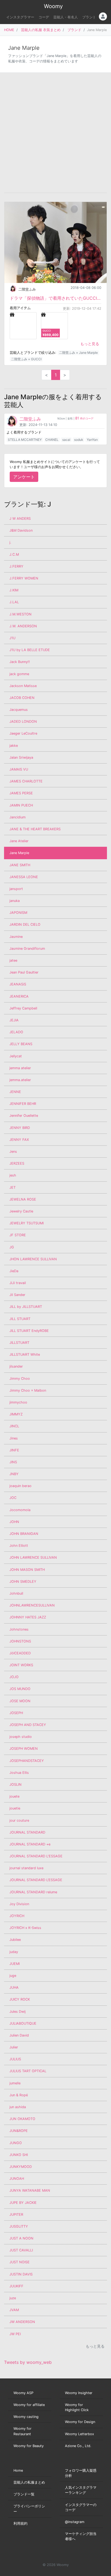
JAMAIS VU (19, 769)
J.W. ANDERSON (23, 626)
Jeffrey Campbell (23, 1008)
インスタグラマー (20, 17)
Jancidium (18, 817)
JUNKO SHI (19, 2155)
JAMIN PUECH (21, 805)
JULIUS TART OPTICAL (28, 2071)
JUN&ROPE (19, 2131)
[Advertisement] (55, 133)
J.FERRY (16, 566)
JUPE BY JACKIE (23, 2203)
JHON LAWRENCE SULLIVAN (33, 1259)
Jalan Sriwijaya (21, 757)
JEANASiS (18, 984)
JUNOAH (17, 2179)
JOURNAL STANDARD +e (30, 1844)
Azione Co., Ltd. (78, 2446)
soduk (79, 440)
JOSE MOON (20, 1701)
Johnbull (16, 1593)
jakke (14, 746)
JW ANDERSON (22, 2322)
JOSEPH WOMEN (24, 1749)
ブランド (89, 17)
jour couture (19, 1820)
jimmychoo (18, 1402)
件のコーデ (84, 419)
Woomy (53, 6)
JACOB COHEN (22, 698)
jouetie (15, 1808)
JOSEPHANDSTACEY (27, 1761)
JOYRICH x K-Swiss (25, 1928)
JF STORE (18, 1235)
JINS (13, 1462)
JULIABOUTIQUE (23, 2023)
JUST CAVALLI (21, 2250)
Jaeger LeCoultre (23, 733)
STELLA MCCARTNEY (25, 440)
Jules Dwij (18, 2012)
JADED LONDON (23, 722)
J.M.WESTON (20, 614)
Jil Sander (17, 1295)
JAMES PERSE (21, 793)
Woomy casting (26, 2417)
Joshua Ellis (19, 1773)
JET (13, 1187)
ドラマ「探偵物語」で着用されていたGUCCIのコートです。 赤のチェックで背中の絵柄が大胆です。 (55, 298)
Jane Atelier (19, 841)
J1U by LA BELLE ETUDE (30, 650)
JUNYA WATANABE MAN (30, 2190)
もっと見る (90, 344)
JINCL (14, 1426)
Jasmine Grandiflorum (27, 949)
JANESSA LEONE (24, 877)
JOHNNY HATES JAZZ (28, 1617)
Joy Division (19, 1904)
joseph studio (21, 1737)
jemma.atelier (20, 1080)
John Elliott (19, 1546)
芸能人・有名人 (66, 17)
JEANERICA (19, 996)
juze (13, 2298)
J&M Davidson (21, 530)
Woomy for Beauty (29, 2446)
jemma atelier (20, 1068)
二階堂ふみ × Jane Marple (78, 353)
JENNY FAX (19, 1140)
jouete (14, 1796)
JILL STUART (20, 1319)
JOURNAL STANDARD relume (33, 1892)
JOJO (14, 1677)
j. (10, 542)
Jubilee (15, 1940)
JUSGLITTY (19, 2226)
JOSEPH (16, 1713)
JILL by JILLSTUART (26, 1307)
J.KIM (14, 590)
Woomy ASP (23, 2393)
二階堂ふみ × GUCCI (26, 359)
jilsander (16, 1366)
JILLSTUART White (25, 1354)
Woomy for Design (80, 2422)
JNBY (14, 1474)
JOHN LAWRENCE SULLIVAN (33, 1557)
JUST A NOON (21, 2238)
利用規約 (20, 2523)
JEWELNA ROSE (23, 1199)
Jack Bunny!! (20, 662)
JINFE (14, 1450)
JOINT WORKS (21, 1665)
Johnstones (19, 1629)
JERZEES (17, 1163)
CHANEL (52, 440)
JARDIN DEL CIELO (25, 924)
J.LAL (14, 602)
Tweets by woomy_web (28, 2362)
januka (15, 901)
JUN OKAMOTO (22, 2119)
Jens (13, 1152)
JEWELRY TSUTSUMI (27, 1223)
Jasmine (16, 937)
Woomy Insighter (79, 2393)
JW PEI (15, 2334)
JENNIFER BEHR (23, 1104)
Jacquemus (19, 710)
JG (12, 1247)
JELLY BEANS (21, 1044)
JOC (13, 1498)
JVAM (14, 2310)
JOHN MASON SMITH (27, 1570)
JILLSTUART (19, 1343)
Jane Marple (19, 853)
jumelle (15, 2083)
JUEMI (15, 1964)
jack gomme (19, 674)
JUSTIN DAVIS (21, 2274)
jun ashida (18, 2107)
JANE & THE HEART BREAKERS (35, 829)
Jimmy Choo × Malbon (28, 1390)
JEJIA (14, 1020)
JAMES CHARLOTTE (26, 781)
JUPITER (16, 2215)
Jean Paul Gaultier (24, 972)
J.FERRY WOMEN (24, 578)
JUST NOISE (20, 2262)
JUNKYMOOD (21, 2167)
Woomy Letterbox (79, 2434)
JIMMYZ (16, 1414)
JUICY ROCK (20, 1999)
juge (13, 1976)
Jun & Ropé (19, 2095)
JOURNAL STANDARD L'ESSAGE (36, 1856)
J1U (12, 638)
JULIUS (15, 2059)
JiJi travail (18, 1283)
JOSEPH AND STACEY (28, 1725)
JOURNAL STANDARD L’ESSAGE (36, 1880)
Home (18, 2470)
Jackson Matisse (23, 686)
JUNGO (16, 2143)
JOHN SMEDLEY (23, 1582)
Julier (14, 2047)
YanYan (92, 440)
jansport (16, 889)
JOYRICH (17, 1916)
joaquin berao (20, 1486)
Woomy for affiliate (29, 2405)
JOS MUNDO (20, 1689)
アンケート (24, 477)
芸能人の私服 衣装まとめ (41, 30)
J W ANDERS (20, 519)
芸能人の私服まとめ (29, 2482)
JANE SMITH (20, 865)
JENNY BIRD (20, 1128)
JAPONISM (18, 913)
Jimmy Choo (20, 1379)
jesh (13, 1175)
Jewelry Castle (21, 1211)
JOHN (14, 1522)
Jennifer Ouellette (24, 1116)
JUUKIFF (16, 2286)
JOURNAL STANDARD (27, 1832)
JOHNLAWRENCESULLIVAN (32, 1605)
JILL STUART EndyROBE (29, 1331)
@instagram (75, 2522)
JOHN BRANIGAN (24, 1534)
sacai (66, 440)
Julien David (19, 2035)
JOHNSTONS (20, 1641)
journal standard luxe (26, 1868)
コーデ (44, 17)
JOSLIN (15, 1784)
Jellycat (16, 1056)
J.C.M (14, 554)
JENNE (15, 1092)
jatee (13, 960)
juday (14, 1952)
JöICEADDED (20, 1653)
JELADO (16, 1032)
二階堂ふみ (27, 289)
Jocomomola (20, 1510)
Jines (14, 1438)
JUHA (14, 1987)
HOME (9, 30)
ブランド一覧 (24, 2494)
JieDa (14, 1271)
